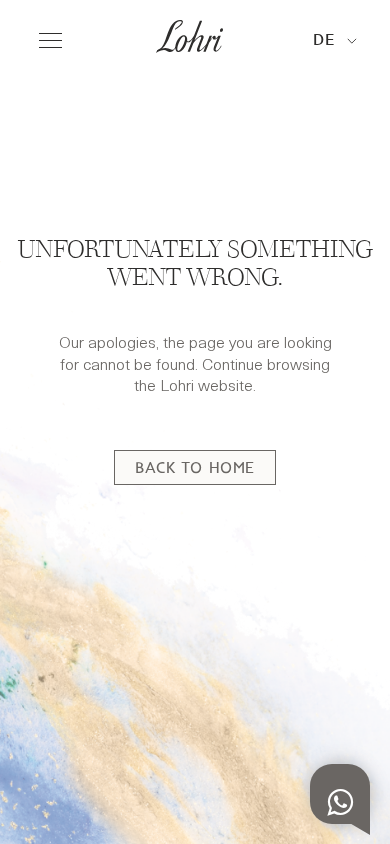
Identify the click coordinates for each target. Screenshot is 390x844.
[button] (335, 41)
